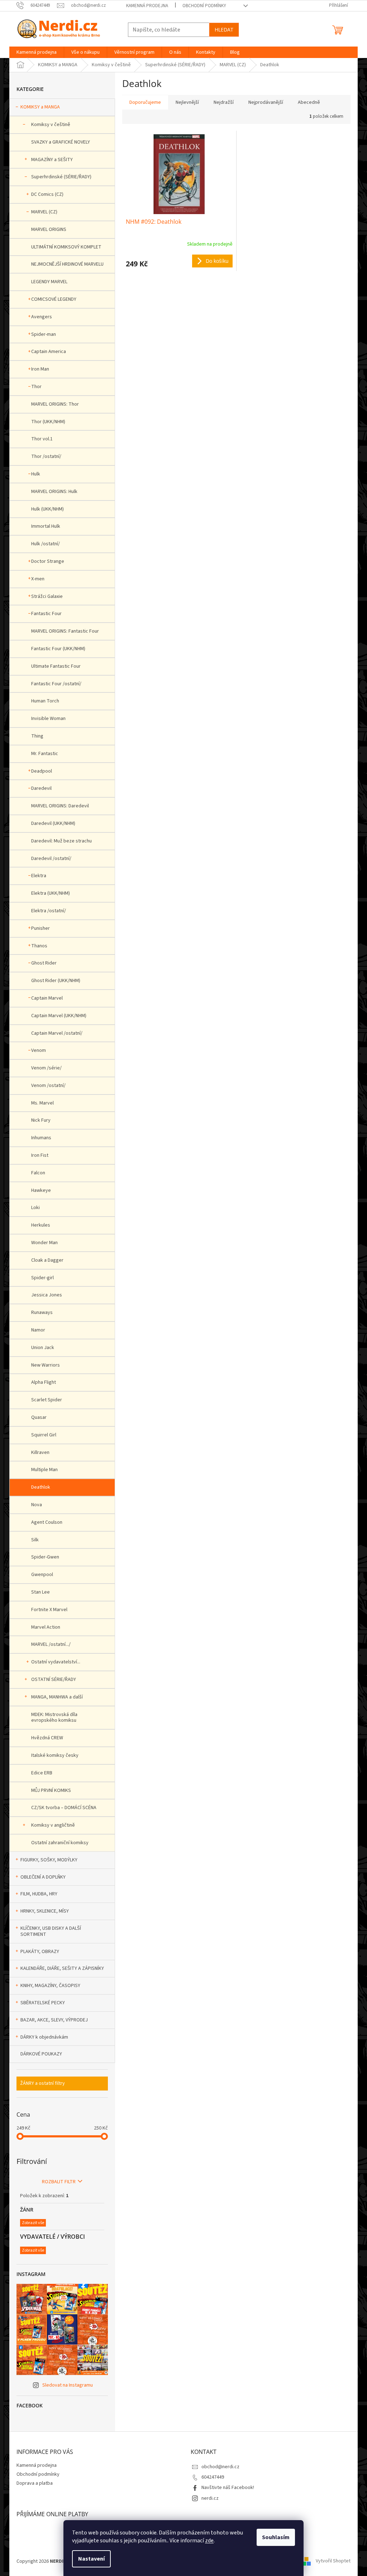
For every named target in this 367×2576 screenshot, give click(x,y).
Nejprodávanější (266, 102)
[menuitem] (37, 52)
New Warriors (46, 1365)
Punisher (40, 928)
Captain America (49, 352)
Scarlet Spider (47, 1400)
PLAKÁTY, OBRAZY (40, 1952)
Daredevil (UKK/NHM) (53, 823)
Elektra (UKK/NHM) (51, 893)
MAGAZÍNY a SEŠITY (52, 160)
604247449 (213, 2477)
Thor (36, 387)
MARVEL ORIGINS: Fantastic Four (65, 631)
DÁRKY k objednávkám (44, 2037)
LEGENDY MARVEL (49, 282)
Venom (39, 1050)
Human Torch (45, 701)
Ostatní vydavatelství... (56, 1662)
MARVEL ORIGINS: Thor (55, 404)
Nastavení (91, 2559)
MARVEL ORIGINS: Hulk (54, 492)
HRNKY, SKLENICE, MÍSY (45, 1911)
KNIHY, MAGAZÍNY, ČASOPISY (50, 1986)
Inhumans (41, 1138)
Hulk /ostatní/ (46, 544)
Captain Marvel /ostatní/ (57, 1033)
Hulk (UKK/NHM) (47, 509)
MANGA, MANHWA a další (57, 1697)
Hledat (224, 30)
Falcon (38, 1173)
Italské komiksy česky (55, 1755)
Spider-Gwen (45, 1557)
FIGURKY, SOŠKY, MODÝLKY (49, 1860)
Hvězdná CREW (47, 1738)
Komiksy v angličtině (53, 1825)
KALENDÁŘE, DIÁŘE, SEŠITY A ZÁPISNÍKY (62, 1968)
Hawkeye (41, 1190)
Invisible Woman (48, 719)
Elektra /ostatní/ (49, 911)
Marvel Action (46, 1627)
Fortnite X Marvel (49, 1610)
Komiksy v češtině (51, 125)
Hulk (36, 474)
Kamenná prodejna (147, 6)
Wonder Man (44, 1243)
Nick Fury (41, 1120)
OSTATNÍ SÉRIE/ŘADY (54, 1680)
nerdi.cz (210, 2498)
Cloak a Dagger (47, 1260)
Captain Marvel (47, 998)
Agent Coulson (47, 1522)
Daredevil (41, 788)
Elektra (39, 876)
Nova (37, 1505)
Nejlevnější (187, 102)
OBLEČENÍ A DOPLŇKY (43, 1877)
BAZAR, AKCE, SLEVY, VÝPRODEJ (54, 2020)
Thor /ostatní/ (46, 456)
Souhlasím (276, 2537)
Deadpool (42, 771)
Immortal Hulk (46, 526)
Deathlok (41, 1487)
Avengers (42, 317)
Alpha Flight (44, 1382)
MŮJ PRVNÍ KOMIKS (51, 1790)
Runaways (42, 1313)
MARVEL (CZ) (44, 212)
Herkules (41, 1225)
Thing (37, 736)
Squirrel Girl (44, 1435)
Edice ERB (42, 1773)
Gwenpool (42, 1575)
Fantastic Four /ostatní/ (56, 684)
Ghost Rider (44, 963)
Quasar (39, 1417)
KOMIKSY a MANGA (40, 107)
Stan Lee (40, 1592)
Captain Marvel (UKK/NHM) (59, 1016)
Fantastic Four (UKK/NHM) (58, 649)
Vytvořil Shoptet (333, 2561)
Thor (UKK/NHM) (48, 422)
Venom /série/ (46, 1068)
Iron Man (40, 369)
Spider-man (44, 334)
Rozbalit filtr (59, 2182)
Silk (35, 1540)
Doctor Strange (48, 561)
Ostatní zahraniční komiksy (60, 1843)
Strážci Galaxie (47, 596)
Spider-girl (42, 1278)
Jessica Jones (47, 1295)
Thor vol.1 (42, 439)
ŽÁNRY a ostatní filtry (42, 2083)
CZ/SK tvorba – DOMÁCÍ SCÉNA (64, 1808)
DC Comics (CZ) (47, 194)
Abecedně (309, 102)
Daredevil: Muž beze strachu (61, 841)
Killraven (40, 1453)
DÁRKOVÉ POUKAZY (41, 2054)
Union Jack (43, 1348)
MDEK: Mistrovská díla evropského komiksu (54, 1718)
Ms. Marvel (42, 1103)
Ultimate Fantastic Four (56, 666)
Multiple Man (44, 1470)
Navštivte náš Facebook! (228, 2488)
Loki (35, 1208)
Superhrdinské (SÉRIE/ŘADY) (61, 177)
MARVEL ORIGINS (49, 229)
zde (209, 2541)
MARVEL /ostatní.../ (51, 1644)
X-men (38, 579)
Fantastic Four (46, 614)
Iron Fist (40, 1155)
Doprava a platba (35, 2483)
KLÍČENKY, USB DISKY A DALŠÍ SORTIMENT (51, 1931)
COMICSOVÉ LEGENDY (54, 299)
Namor (38, 1330)
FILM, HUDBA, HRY (39, 1894)
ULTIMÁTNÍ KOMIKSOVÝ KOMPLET (66, 247)
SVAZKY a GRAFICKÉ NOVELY (61, 142)
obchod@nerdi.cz (220, 2467)
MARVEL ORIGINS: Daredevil (60, 806)
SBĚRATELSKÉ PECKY (43, 2003)
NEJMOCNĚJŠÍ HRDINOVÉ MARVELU (67, 264)
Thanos (39, 946)
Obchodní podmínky (204, 6)
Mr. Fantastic (45, 754)
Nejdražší (224, 102)
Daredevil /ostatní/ (51, 859)
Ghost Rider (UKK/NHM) (56, 981)
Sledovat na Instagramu (68, 2385)
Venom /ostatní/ (48, 1086)
